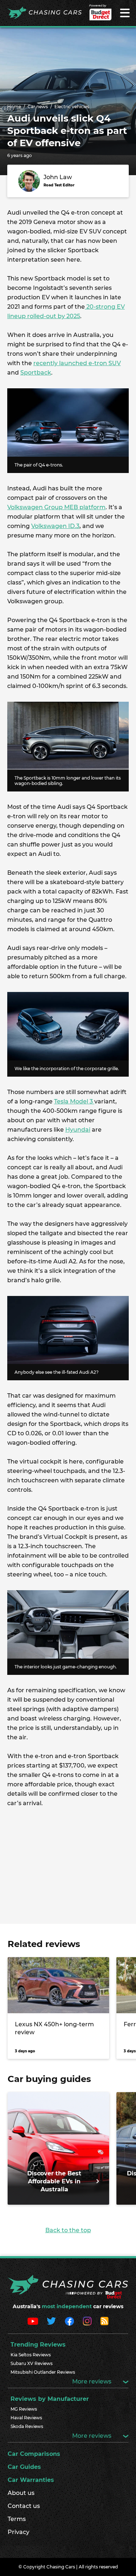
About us (21, 2493)
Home (14, 107)
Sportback (36, 373)
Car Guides (24, 2467)
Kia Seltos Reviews (31, 2355)
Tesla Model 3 (74, 1101)
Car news (38, 107)
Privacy (18, 2532)
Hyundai (78, 1130)
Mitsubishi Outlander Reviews (43, 2372)
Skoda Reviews (27, 2426)
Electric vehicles (72, 107)
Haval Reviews (26, 2418)
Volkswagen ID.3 (55, 526)
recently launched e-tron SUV (77, 363)
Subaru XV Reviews (32, 2363)
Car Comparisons (34, 2454)
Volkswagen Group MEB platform (56, 507)
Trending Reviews (38, 2345)
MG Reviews (24, 2409)
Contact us (24, 2506)
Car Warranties (31, 2480)
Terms (17, 2519)
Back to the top (68, 2230)
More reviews (92, 2381)
